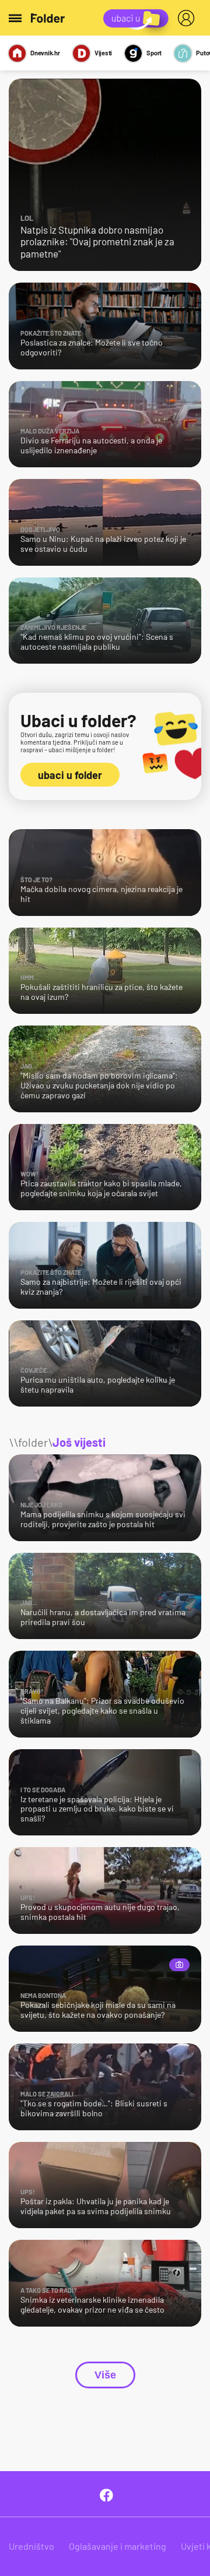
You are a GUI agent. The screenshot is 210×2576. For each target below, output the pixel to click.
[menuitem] (188, 18)
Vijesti (103, 53)
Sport (154, 53)
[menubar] (188, 18)
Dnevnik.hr (45, 53)
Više (105, 2375)
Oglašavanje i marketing (118, 2546)
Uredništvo (32, 2546)
